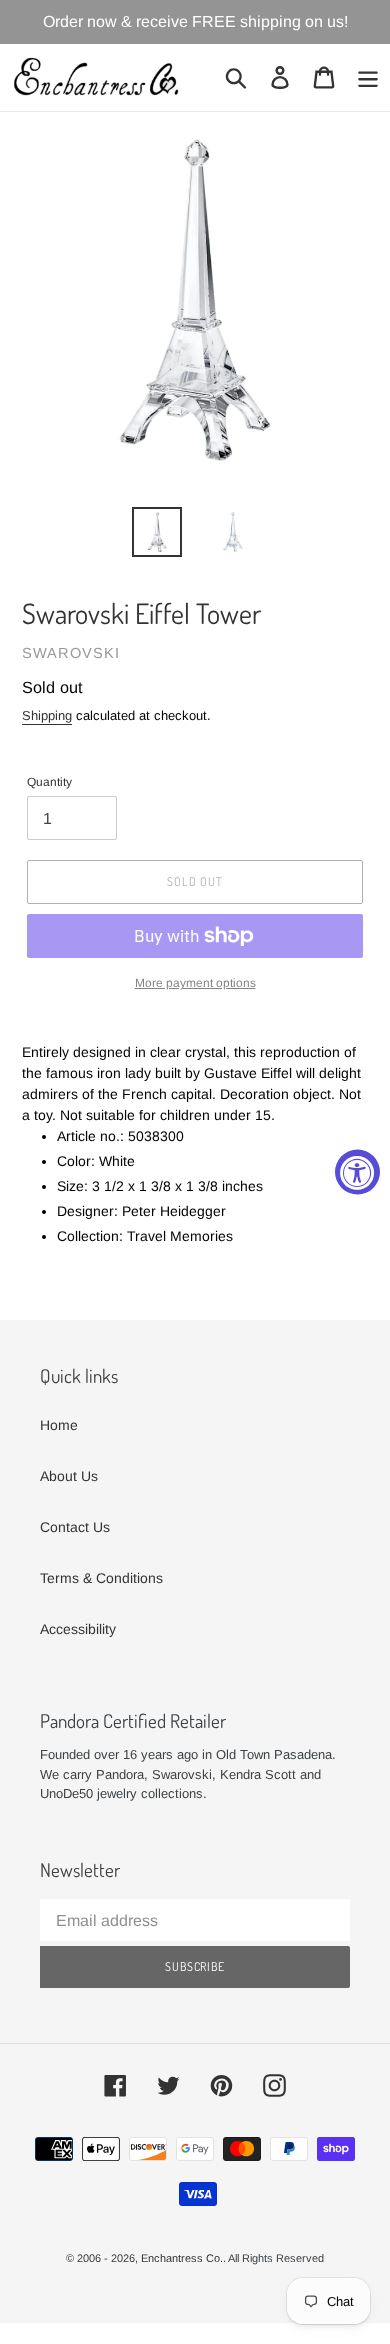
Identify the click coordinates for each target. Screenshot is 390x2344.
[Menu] (368, 77)
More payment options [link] (195, 983)
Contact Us (75, 1527)
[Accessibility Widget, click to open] (357, 1172)
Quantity (49, 782)
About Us (69, 1476)
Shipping (47, 715)
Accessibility (78, 1629)
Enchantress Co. (182, 2258)
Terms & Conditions (101, 1578)
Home (59, 1425)
